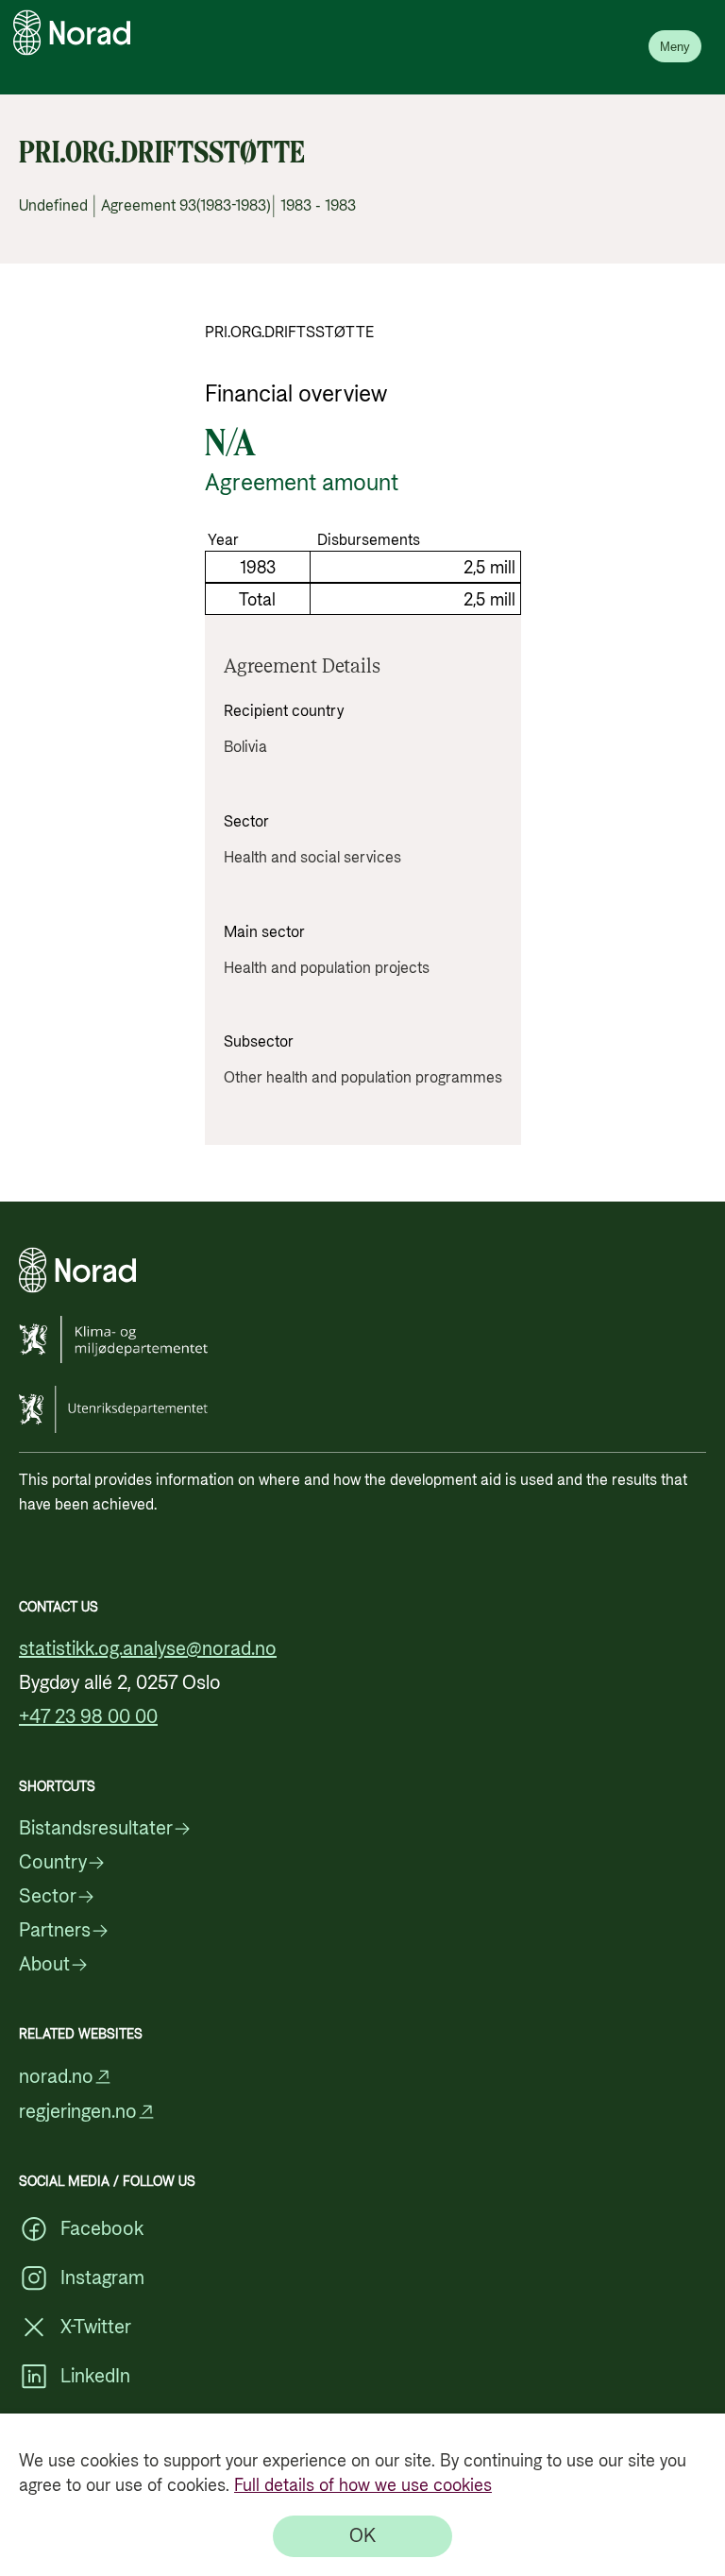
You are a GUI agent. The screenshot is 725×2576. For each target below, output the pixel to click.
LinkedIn (95, 2377)
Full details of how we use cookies (363, 2486)
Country (53, 1863)
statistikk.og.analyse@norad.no (148, 1649)
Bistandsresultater (96, 1829)
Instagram (102, 2278)
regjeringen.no (78, 2112)
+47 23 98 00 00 (88, 1717)
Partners (55, 1931)
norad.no (56, 2077)
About (44, 1965)
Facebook (102, 2229)
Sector (48, 1897)
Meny (675, 47)
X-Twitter (96, 2328)
